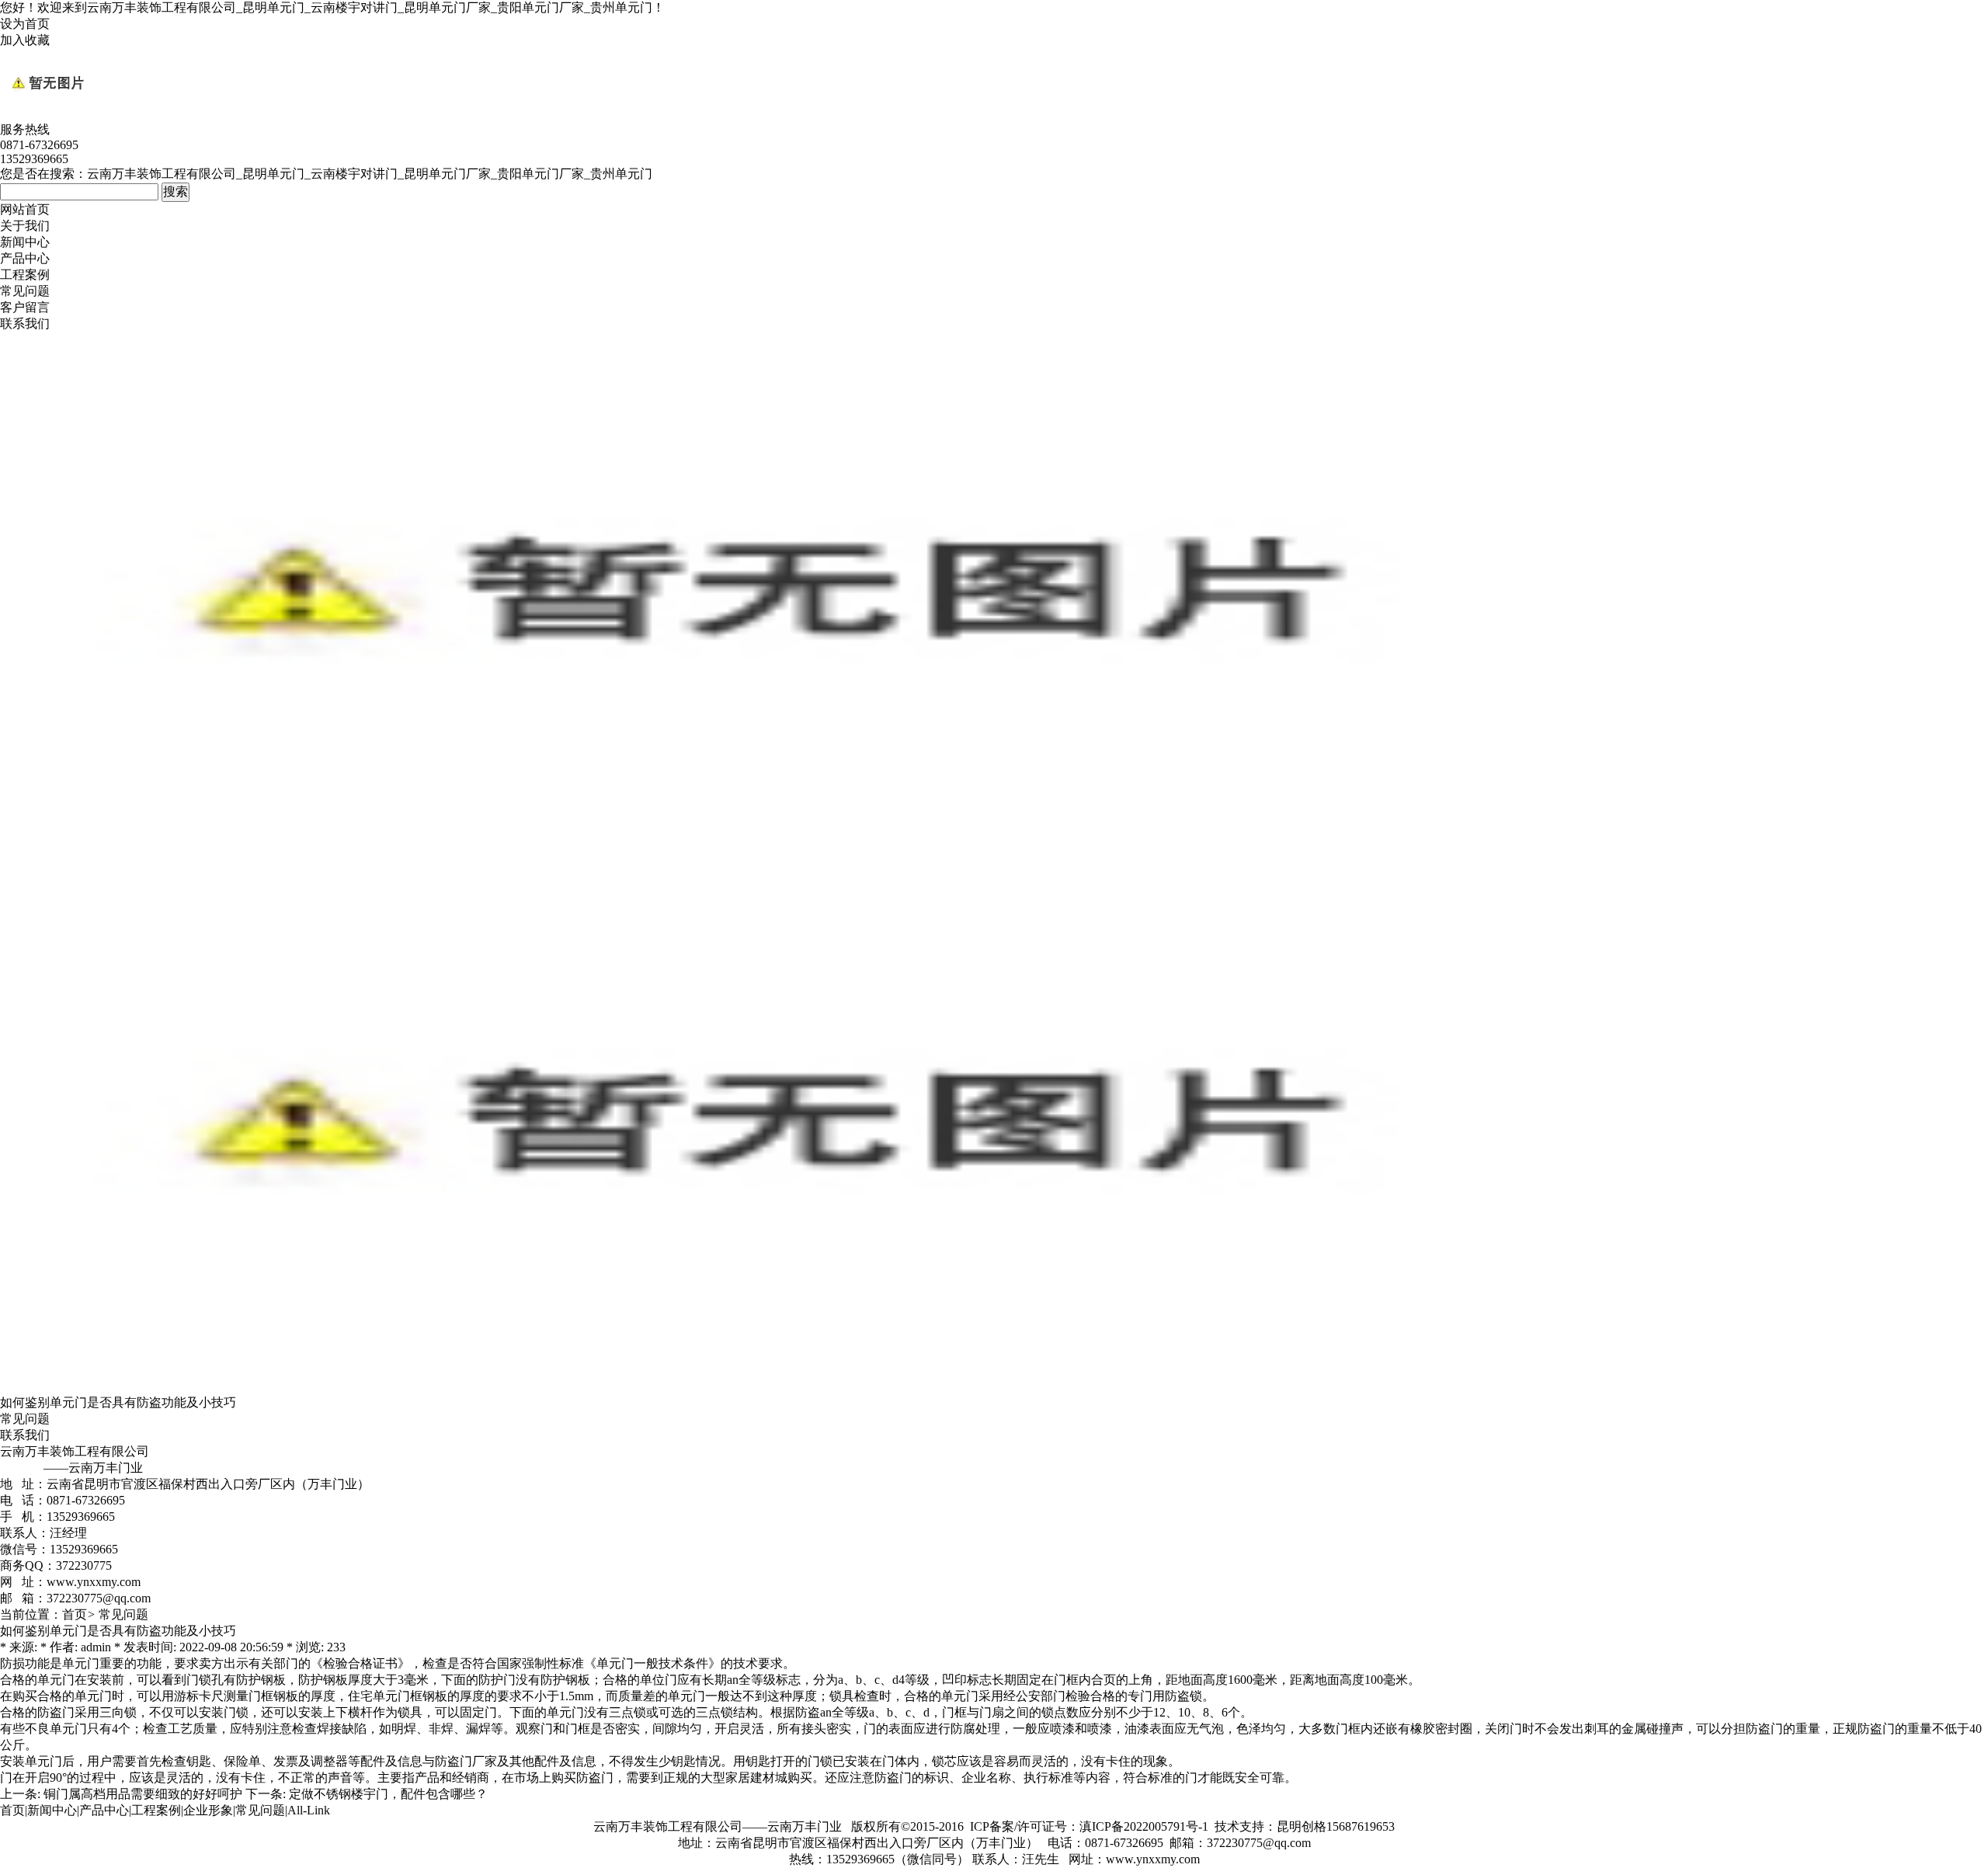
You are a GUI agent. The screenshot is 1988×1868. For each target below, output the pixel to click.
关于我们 (25, 226)
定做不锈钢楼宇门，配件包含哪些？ (388, 1794)
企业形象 (208, 1810)
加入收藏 (25, 40)
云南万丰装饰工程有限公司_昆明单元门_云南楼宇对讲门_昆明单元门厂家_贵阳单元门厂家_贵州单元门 (370, 7)
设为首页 (25, 24)
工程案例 (25, 275)
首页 (75, 1614)
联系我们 (25, 324)
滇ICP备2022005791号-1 (1144, 1826)
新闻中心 (25, 242)
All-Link (309, 1810)
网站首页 (25, 209)
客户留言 (25, 307)
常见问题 (25, 291)
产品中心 (25, 258)
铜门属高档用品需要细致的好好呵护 (143, 1794)
